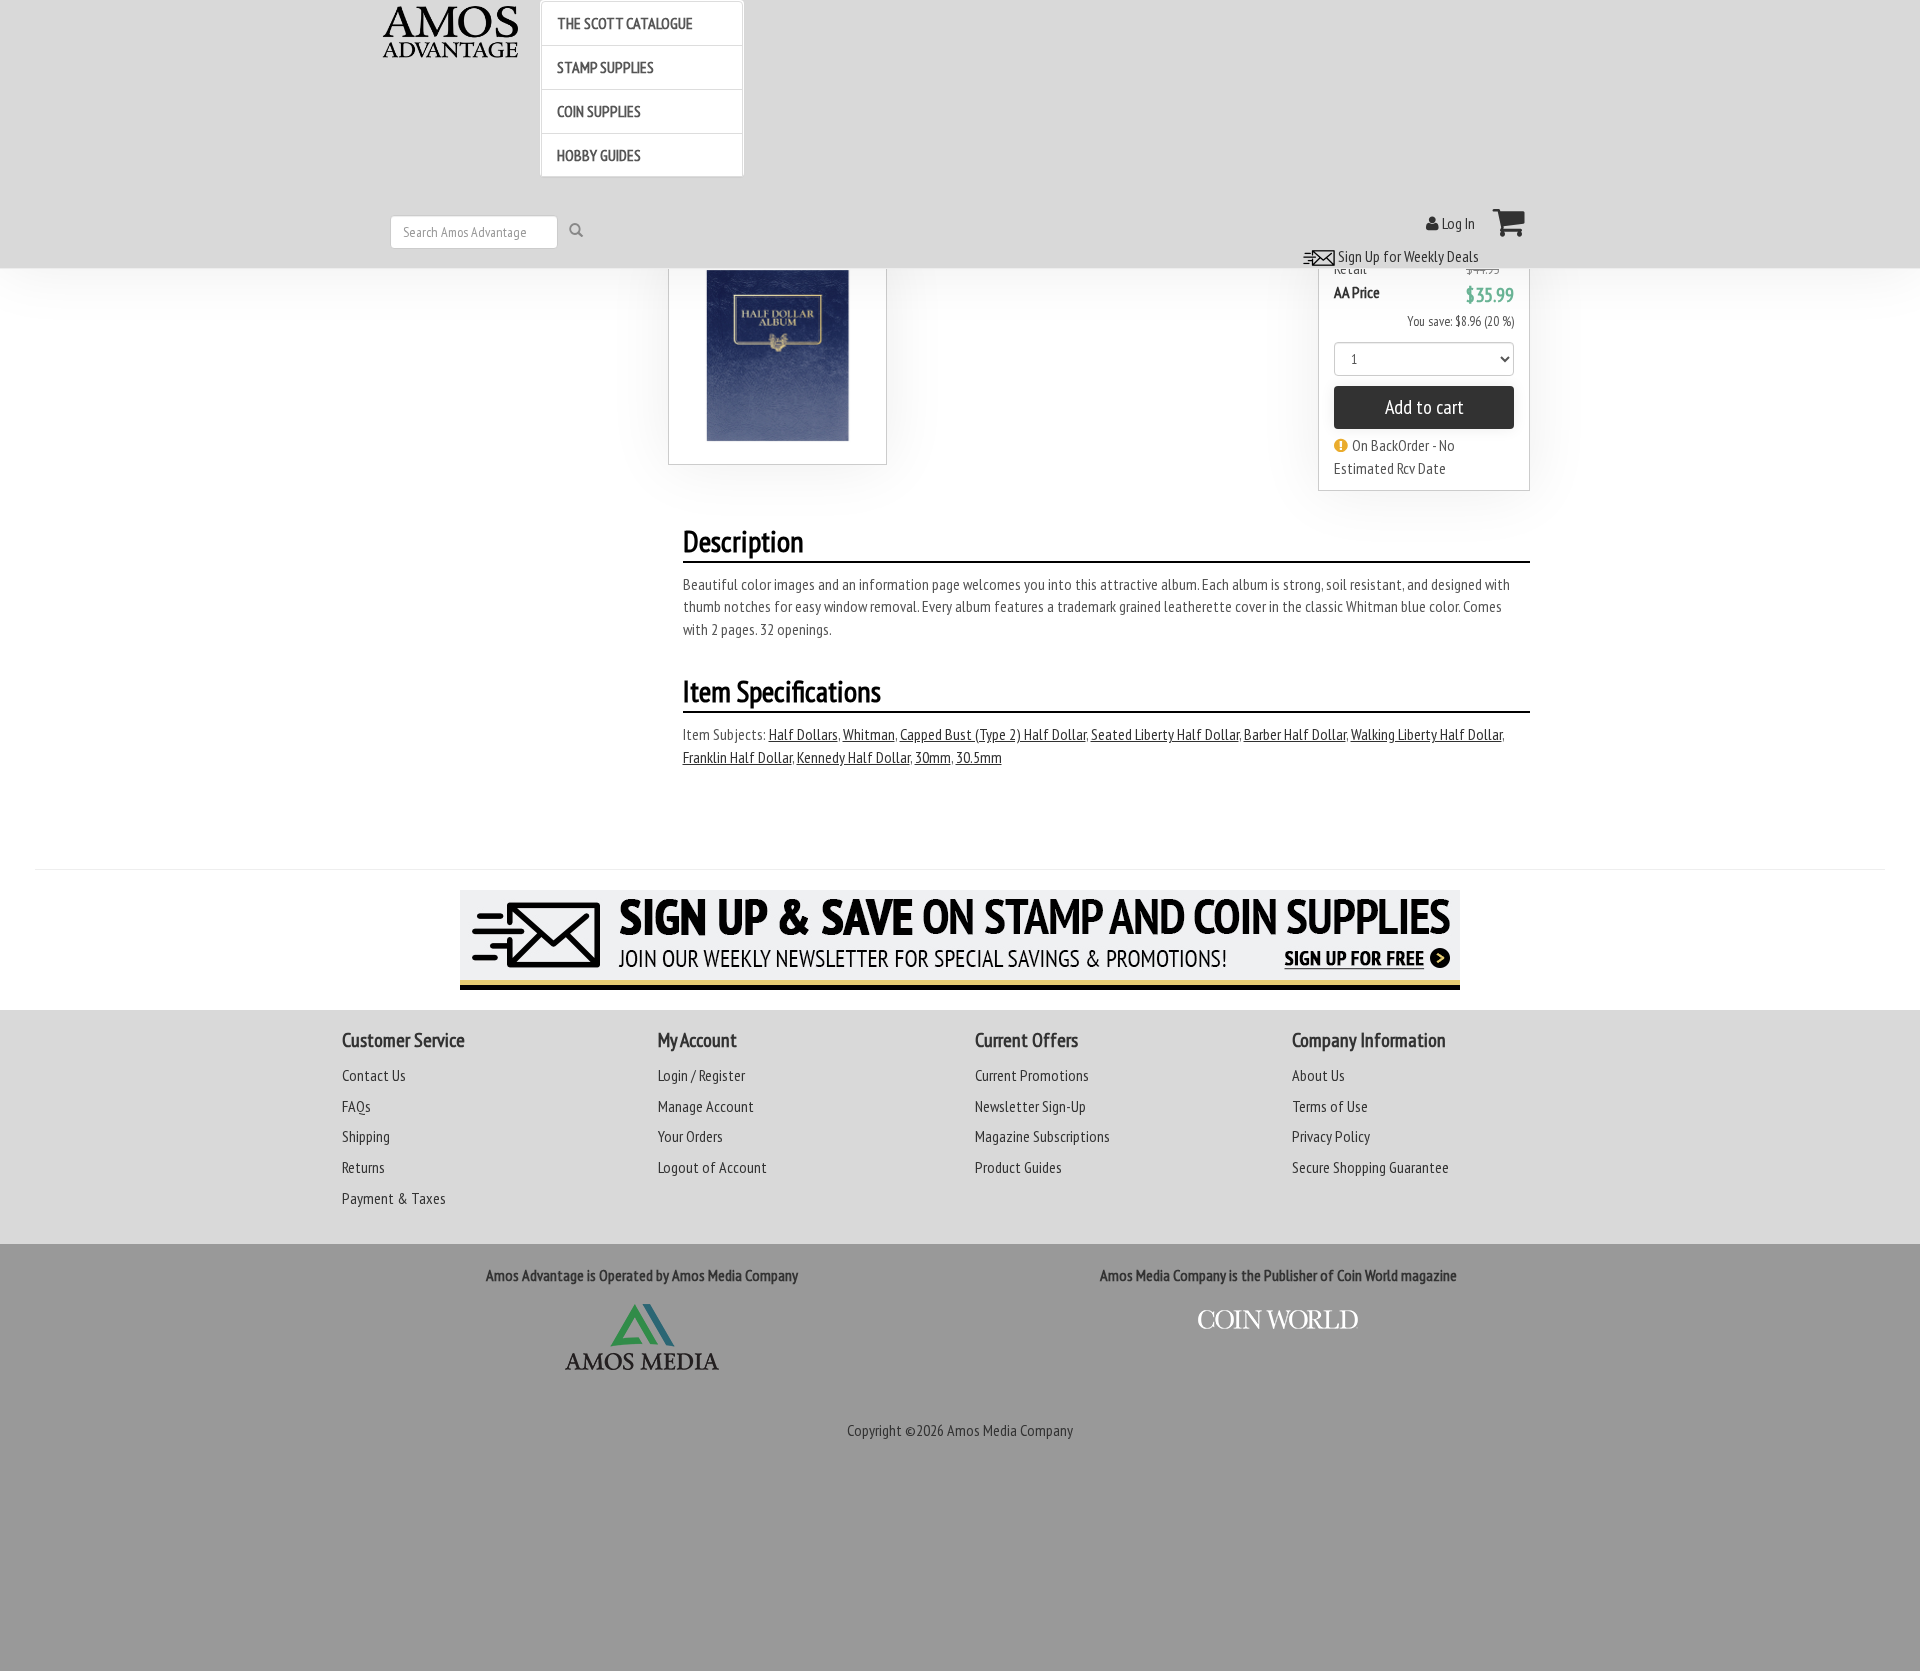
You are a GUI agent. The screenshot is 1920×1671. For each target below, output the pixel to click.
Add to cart (1424, 407)
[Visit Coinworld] (1278, 1320)
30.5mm (979, 757)
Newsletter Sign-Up (1030, 1106)
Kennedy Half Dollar (853, 757)
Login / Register (701, 1075)
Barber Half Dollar (1295, 734)
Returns (363, 1167)
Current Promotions (1032, 1075)
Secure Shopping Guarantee (1370, 1167)
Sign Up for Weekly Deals (1407, 256)
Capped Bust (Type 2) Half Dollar (993, 734)
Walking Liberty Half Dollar (1426, 734)
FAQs (356, 1106)
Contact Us (374, 1075)
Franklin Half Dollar (737, 757)
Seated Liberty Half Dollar (1165, 734)
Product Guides (1018, 1167)
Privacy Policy (1331, 1136)
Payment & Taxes (394, 1198)
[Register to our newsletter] (960, 940)
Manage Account (706, 1106)
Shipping (366, 1136)
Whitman (869, 734)
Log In (1457, 223)
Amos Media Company (1010, 1430)
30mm (933, 757)
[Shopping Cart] (1509, 222)
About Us (1318, 1075)
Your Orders (690, 1136)
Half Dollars (803, 734)
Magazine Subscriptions (1042, 1136)
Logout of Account (712, 1167)
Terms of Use (1330, 1106)
